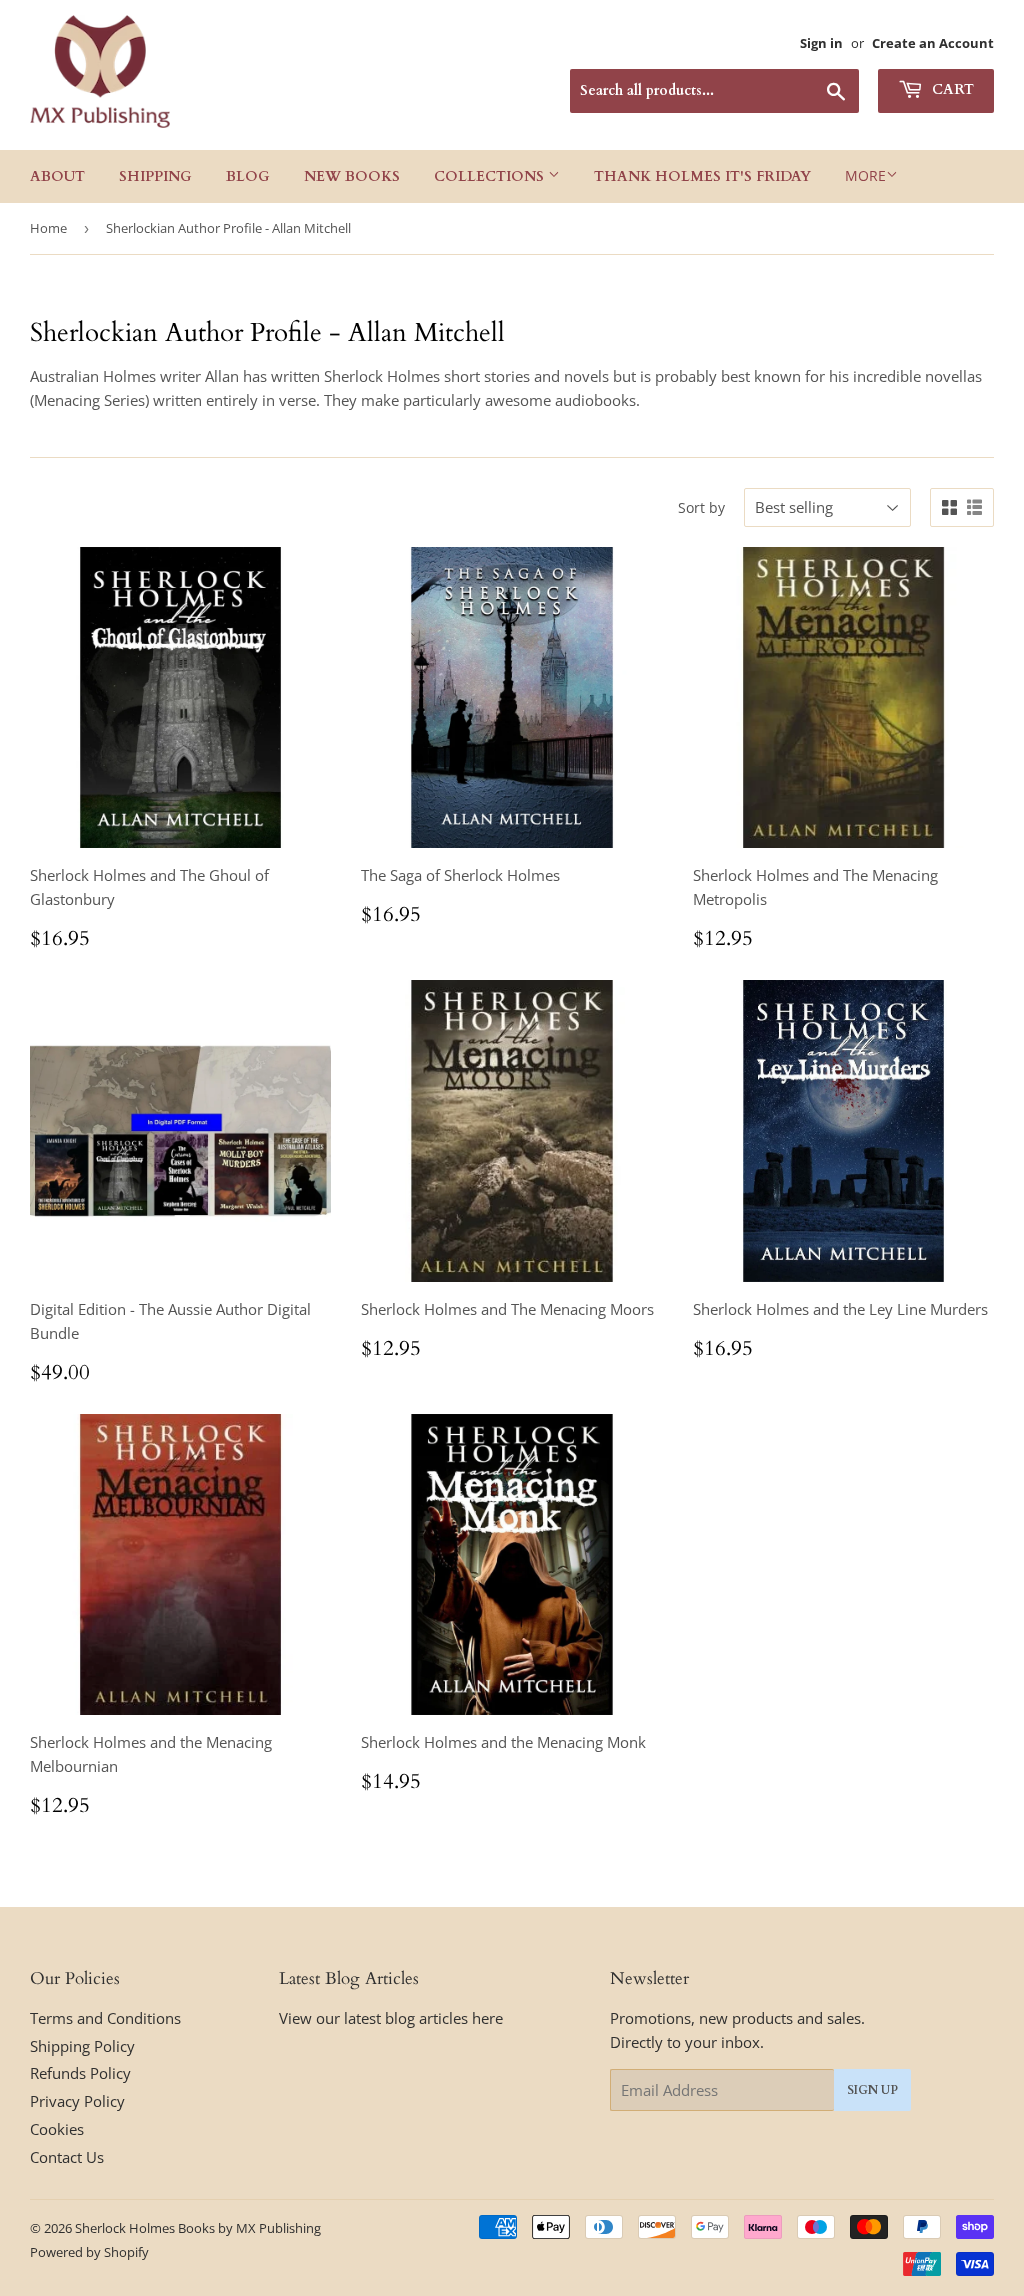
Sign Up (872, 2090)
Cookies (57, 2129)
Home (48, 228)
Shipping (155, 176)
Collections (491, 176)
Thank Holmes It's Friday (702, 176)
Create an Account (933, 43)
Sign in (821, 43)
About (57, 176)
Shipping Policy (82, 2046)
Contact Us (67, 2157)
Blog (248, 176)
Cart (951, 89)
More (865, 175)
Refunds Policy (80, 2073)
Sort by (701, 507)
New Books (352, 176)
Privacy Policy (77, 2101)
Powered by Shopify (89, 2252)
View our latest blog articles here (391, 2018)
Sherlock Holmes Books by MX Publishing (198, 2228)
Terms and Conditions (105, 2018)
